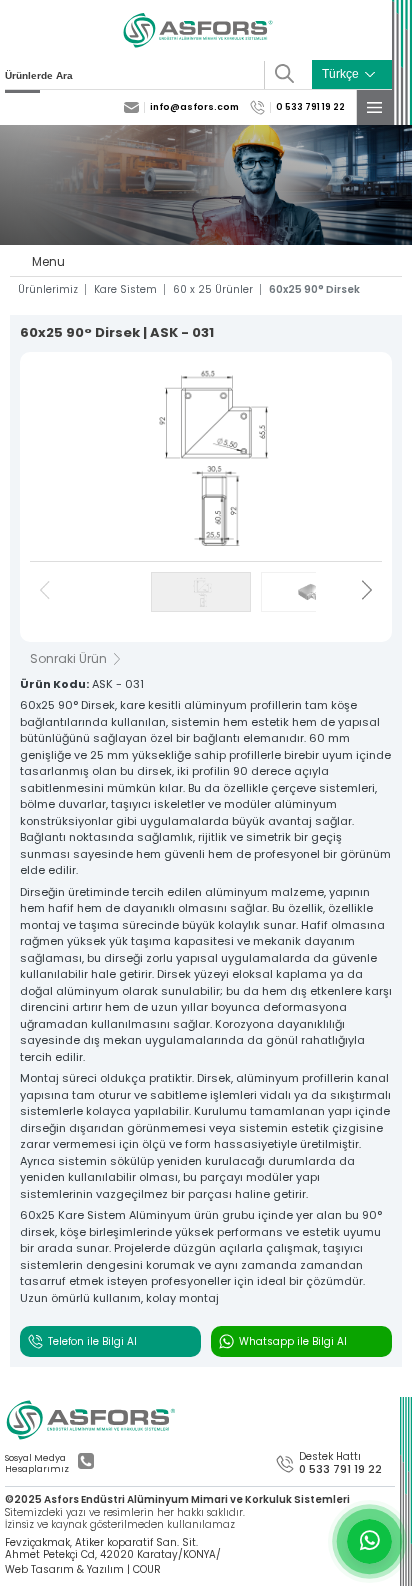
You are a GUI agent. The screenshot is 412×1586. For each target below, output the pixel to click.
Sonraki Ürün (68, 659)
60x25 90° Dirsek (314, 290)
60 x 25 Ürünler (213, 290)
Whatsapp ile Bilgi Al (293, 1341)
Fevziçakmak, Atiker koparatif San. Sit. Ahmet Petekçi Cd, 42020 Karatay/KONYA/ (113, 1548)
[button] (367, 592)
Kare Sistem (125, 290)
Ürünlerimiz (48, 290)
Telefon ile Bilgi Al (92, 1341)
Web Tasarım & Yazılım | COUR (83, 1570)
